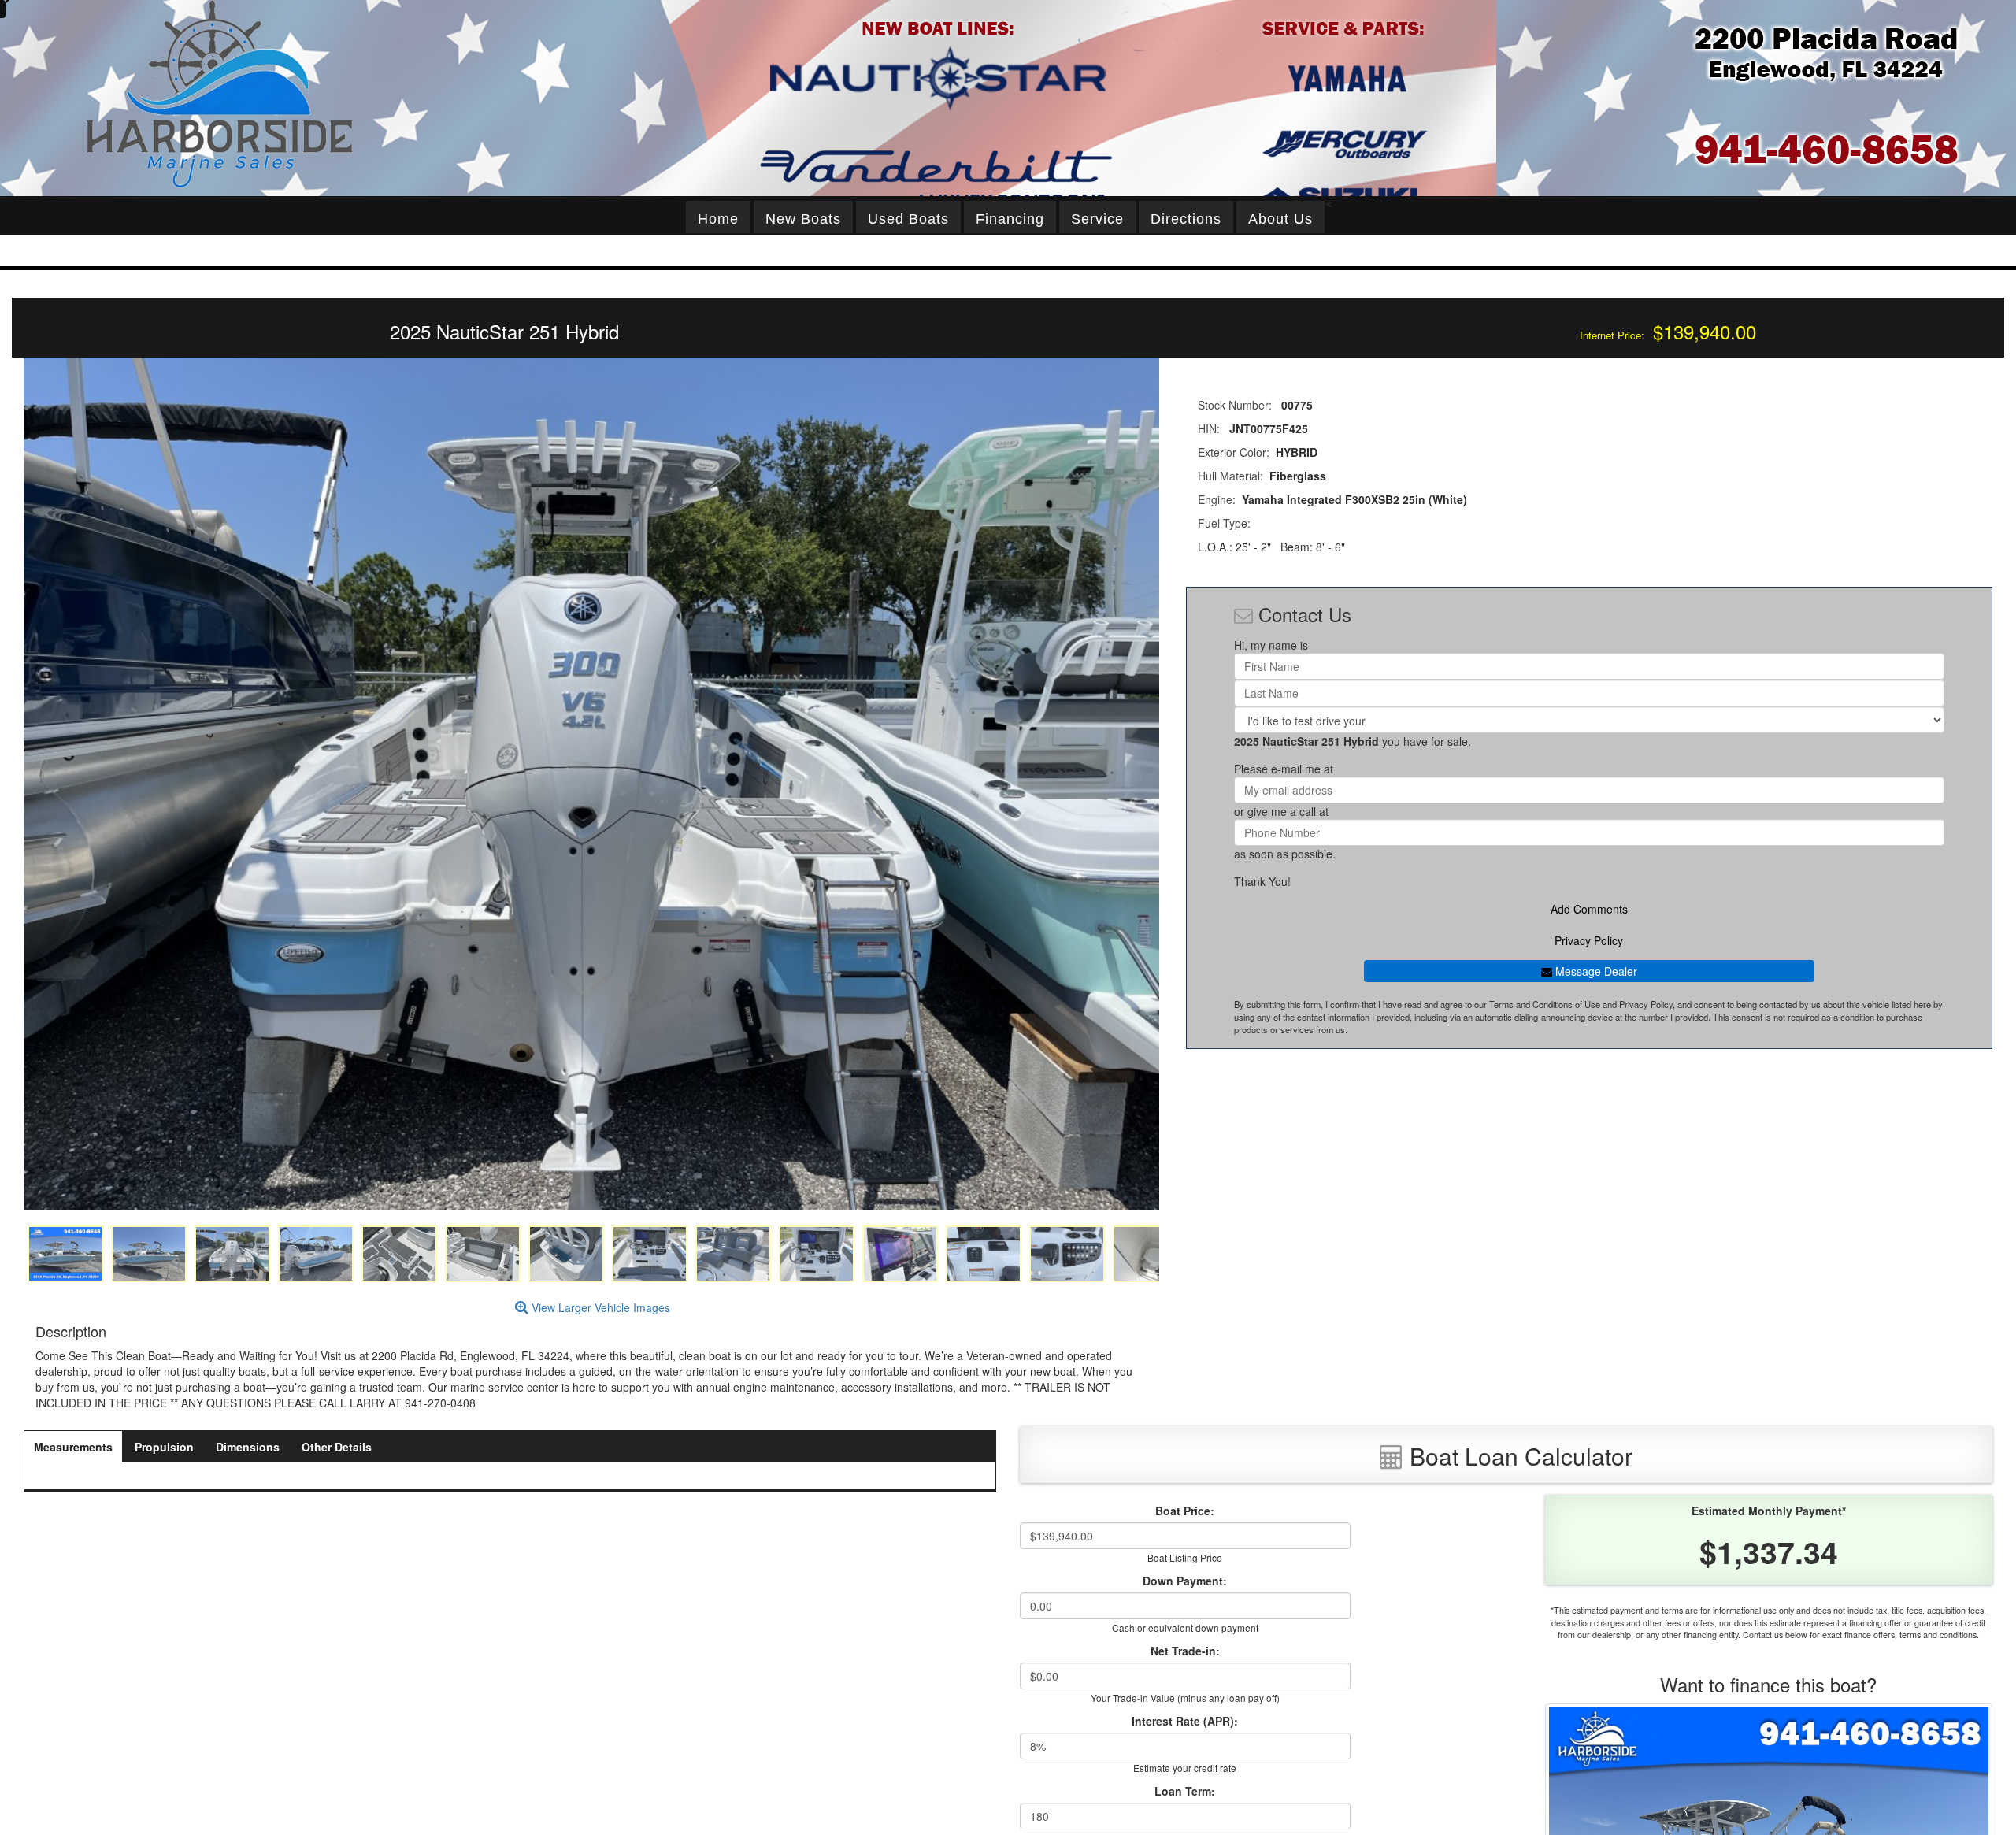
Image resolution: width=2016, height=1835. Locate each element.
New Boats (803, 219)
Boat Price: (1185, 1511)
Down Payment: (1185, 1581)
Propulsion (164, 1447)
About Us (1280, 219)
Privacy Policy (1589, 940)
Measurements (73, 1447)
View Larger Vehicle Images (599, 1307)
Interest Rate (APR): (1185, 1721)
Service (1097, 219)
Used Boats (908, 219)
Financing (1010, 219)
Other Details (337, 1447)
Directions (1186, 219)
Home (718, 219)
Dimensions (248, 1447)
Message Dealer (1595, 971)
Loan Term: (1185, 1791)
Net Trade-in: (1185, 1651)
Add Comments (1589, 909)
